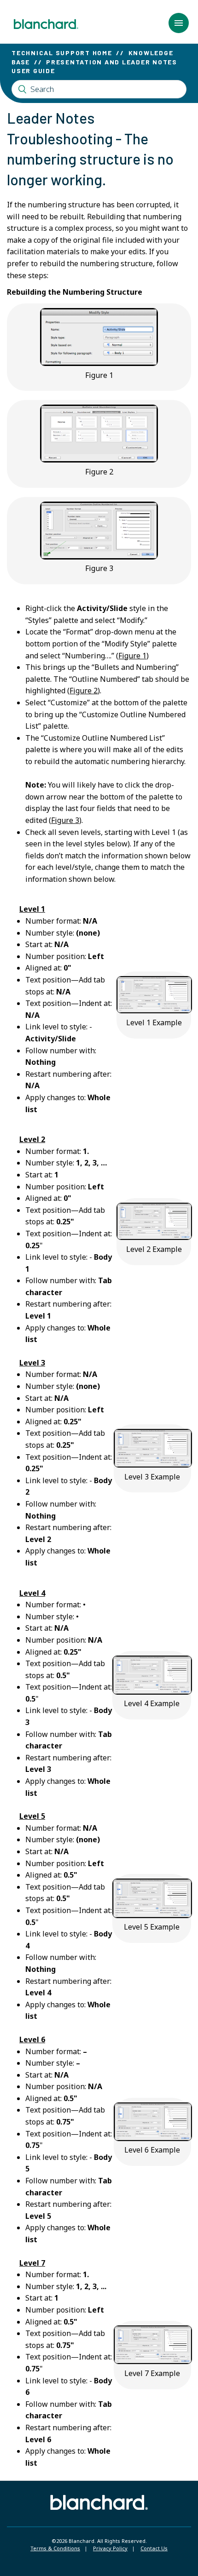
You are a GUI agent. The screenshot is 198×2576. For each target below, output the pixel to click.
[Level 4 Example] (152, 1692)
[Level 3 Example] (153, 1465)
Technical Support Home (62, 53)
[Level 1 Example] (154, 1011)
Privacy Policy (110, 2548)
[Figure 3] (99, 557)
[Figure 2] (99, 460)
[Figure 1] (99, 363)
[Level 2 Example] (154, 1237)
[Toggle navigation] (179, 23)
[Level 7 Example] (153, 2361)
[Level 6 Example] (153, 2138)
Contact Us (154, 2548)
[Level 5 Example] (152, 1915)
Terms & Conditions (55, 2548)
